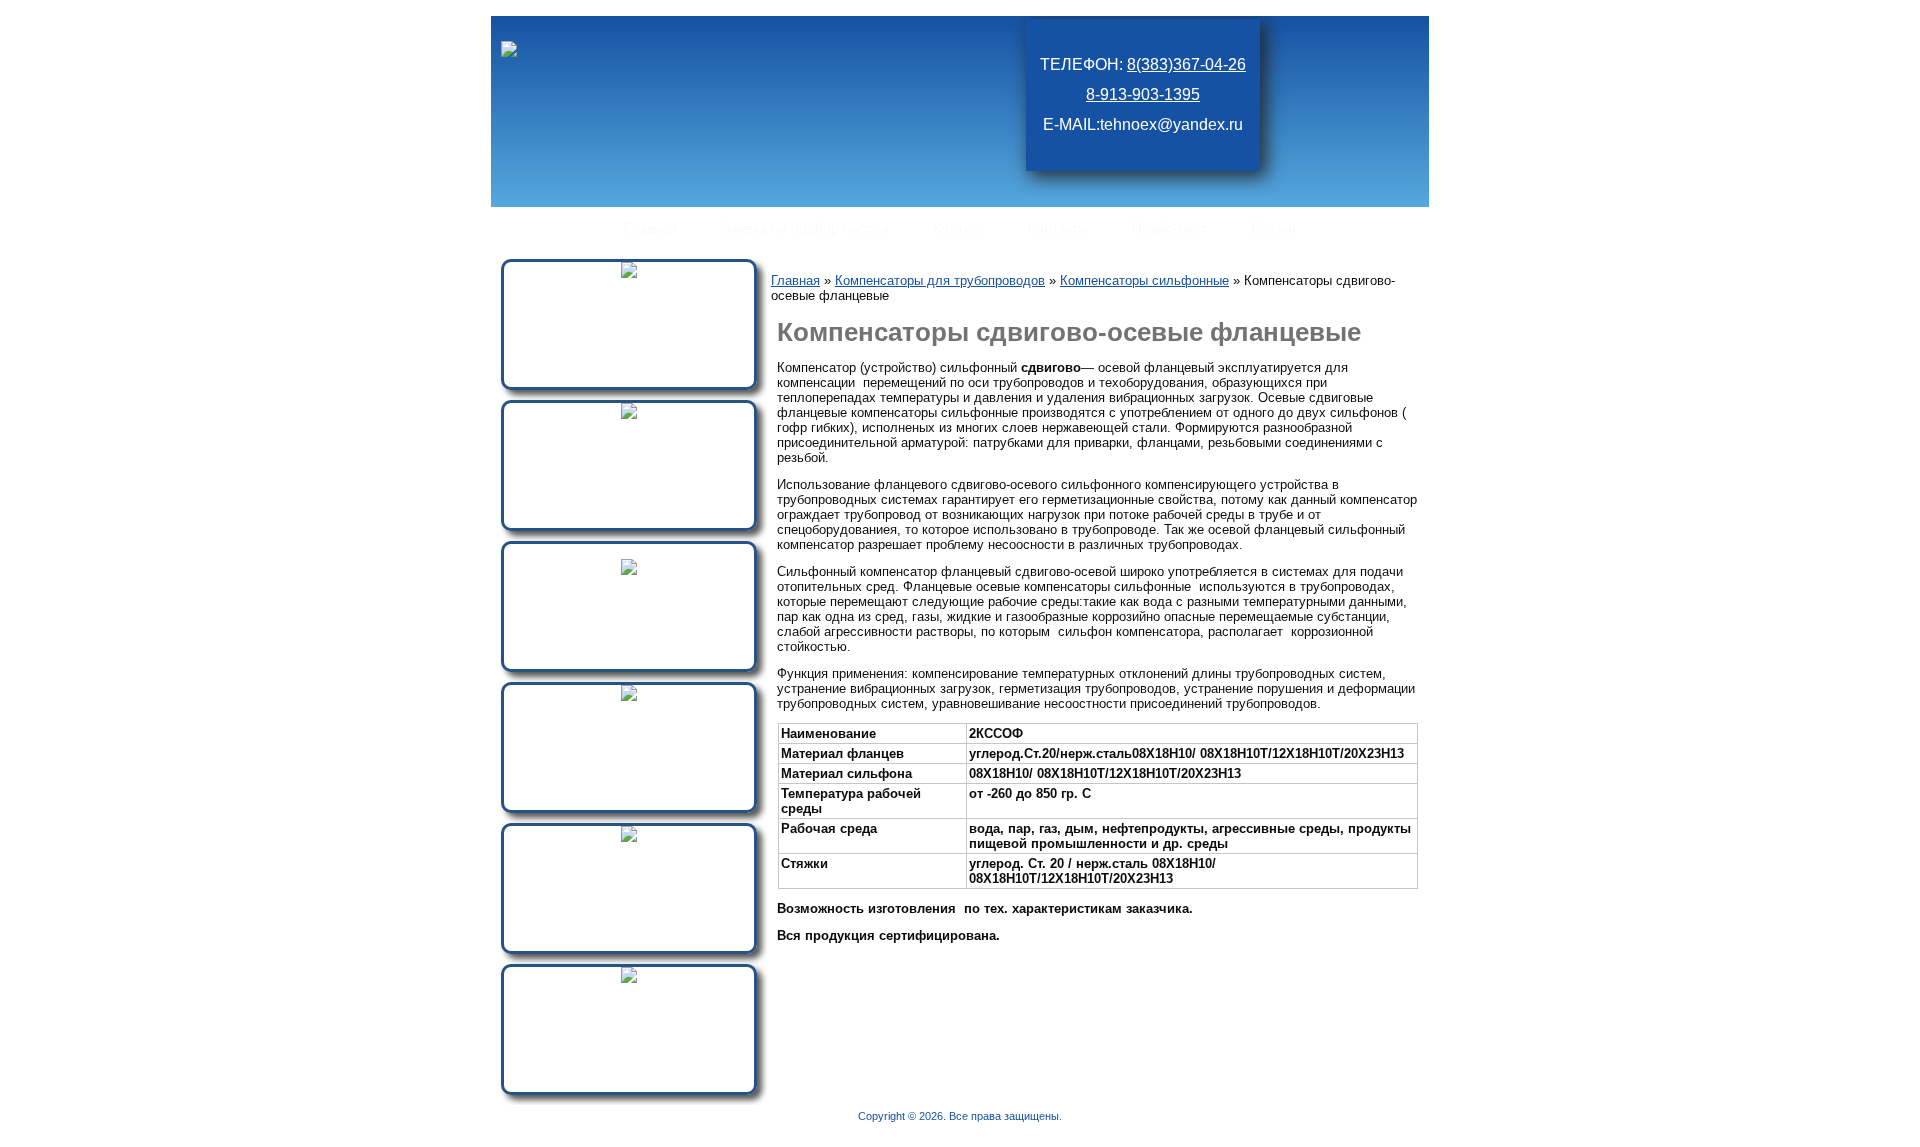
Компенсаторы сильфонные (1144, 280)
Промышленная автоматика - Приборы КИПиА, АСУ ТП (629, 1003)
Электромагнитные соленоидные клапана (629, 721)
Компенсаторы (629, 854)
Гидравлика (629, 431)
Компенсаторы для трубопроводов (940, 280)
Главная (795, 280)
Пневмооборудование (629, 290)
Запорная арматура (629, 587)
